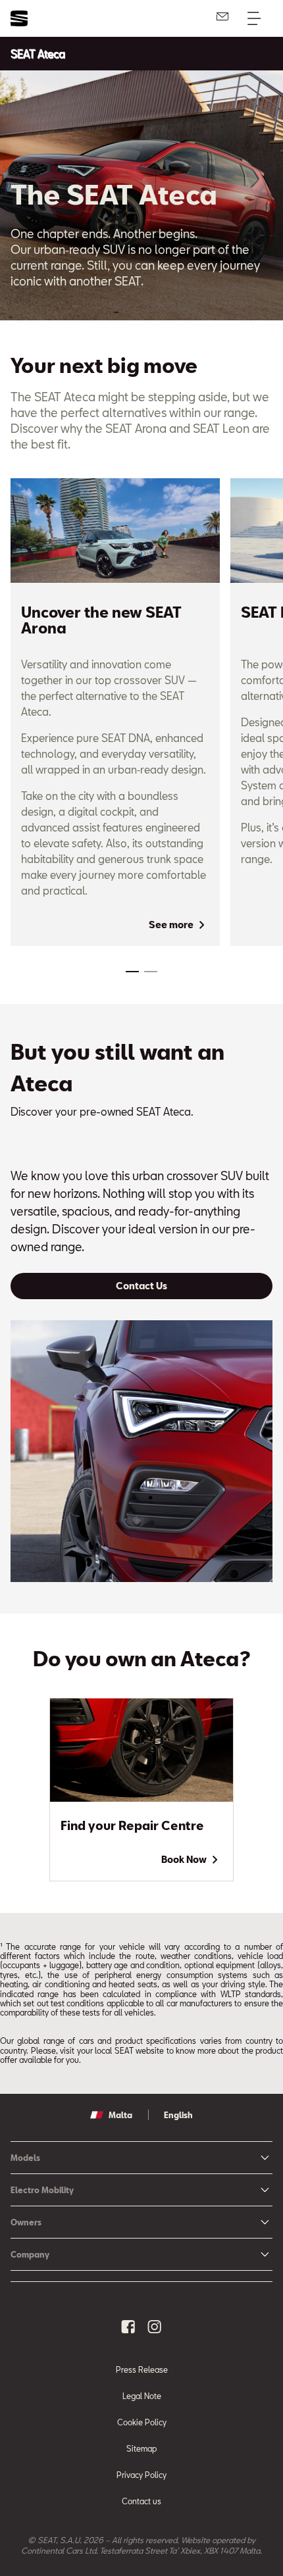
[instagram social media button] (155, 2327)
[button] (132, 972)
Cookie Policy (142, 2422)
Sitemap (141, 2448)
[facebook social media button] (128, 2327)
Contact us (141, 2501)
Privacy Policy (141, 2475)
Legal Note (142, 2396)
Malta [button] (120, 2115)
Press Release (142, 2369)
